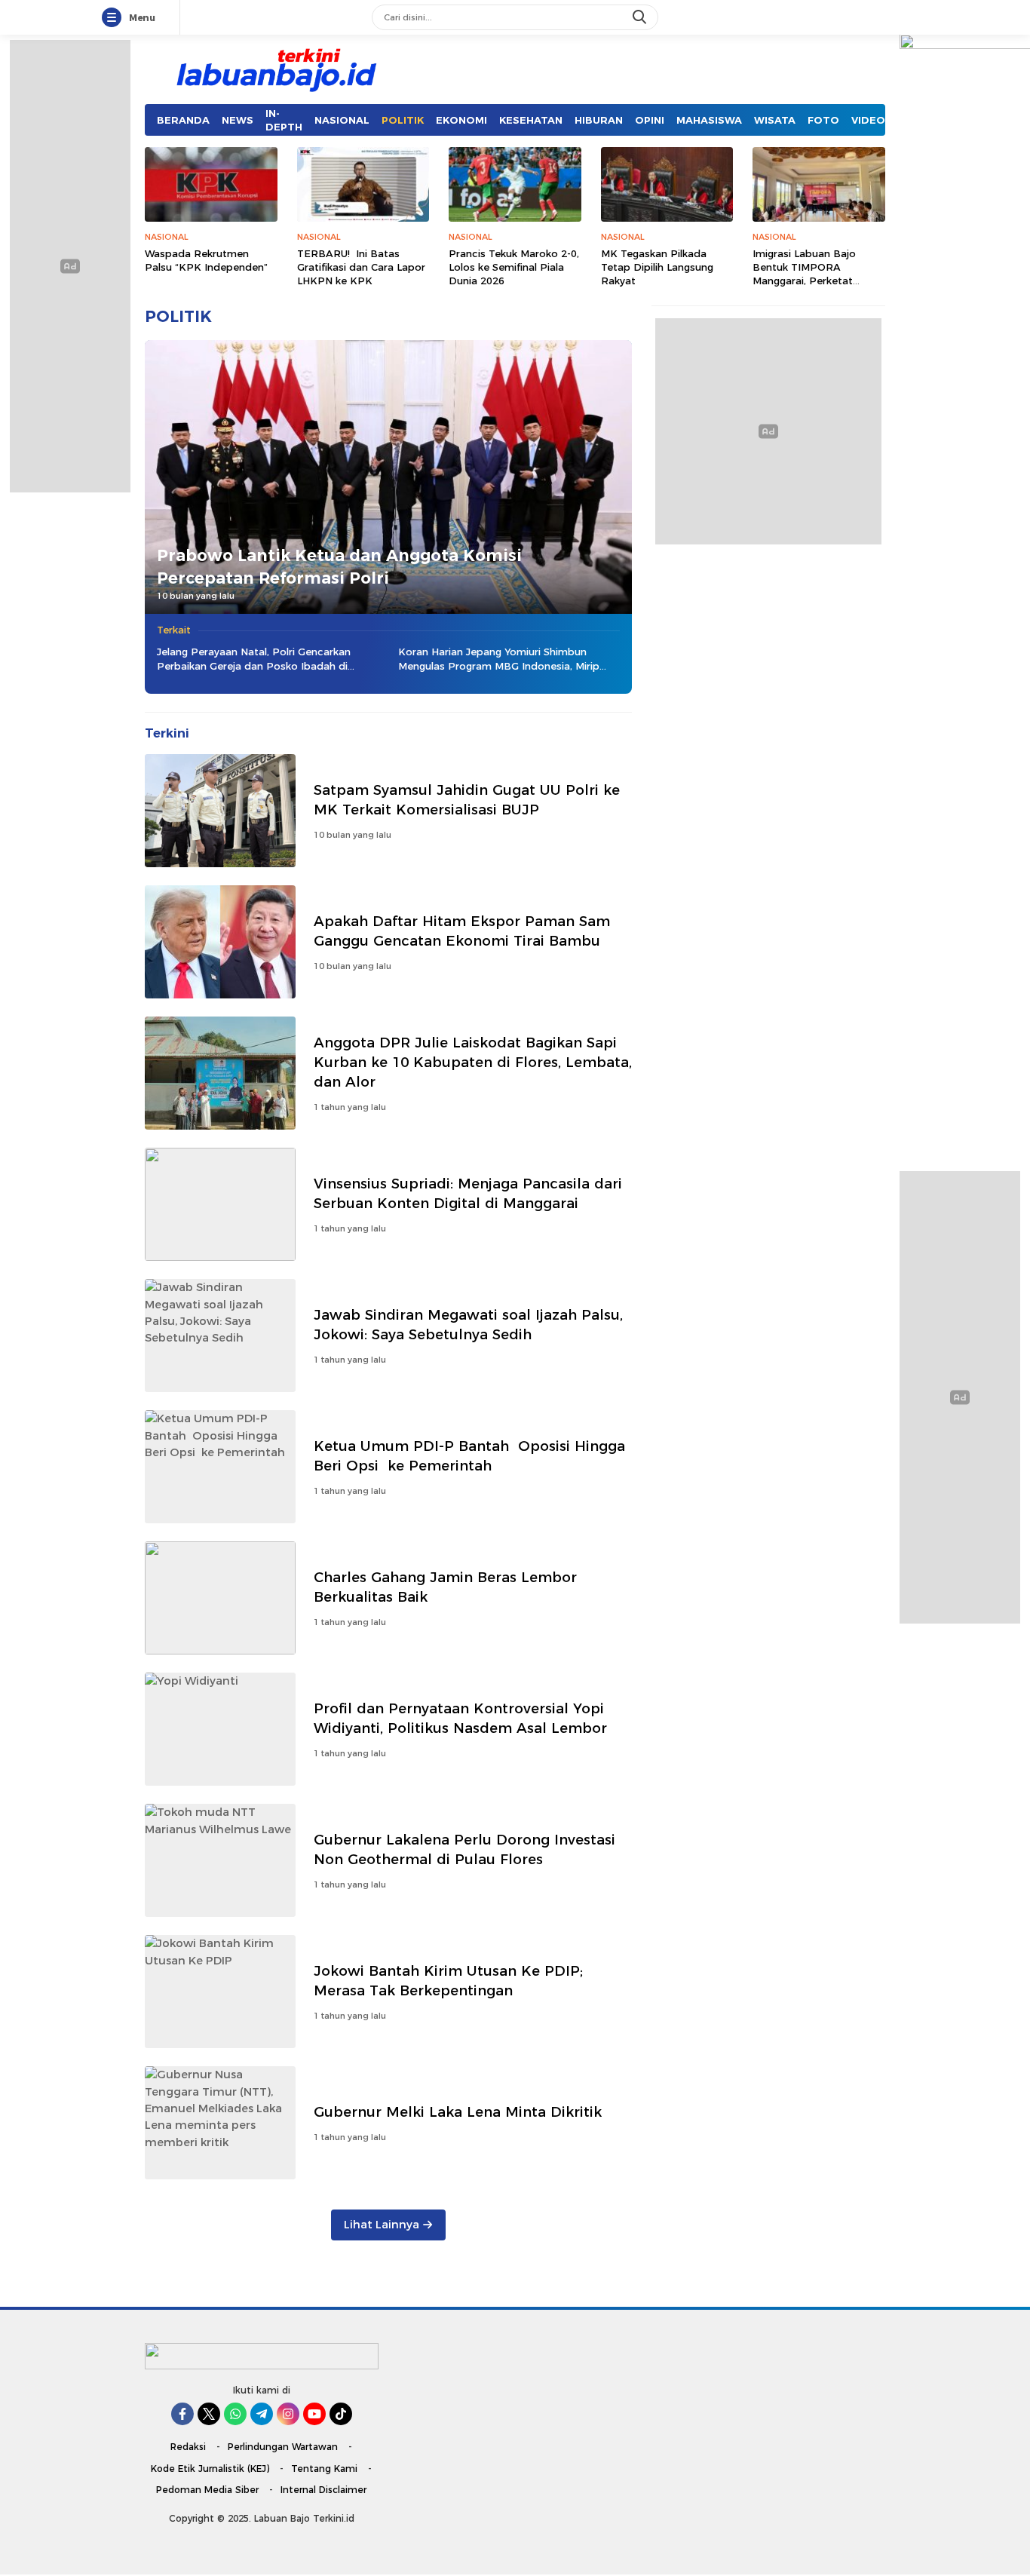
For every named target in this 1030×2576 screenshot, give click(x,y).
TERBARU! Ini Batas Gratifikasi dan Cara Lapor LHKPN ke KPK (361, 267)
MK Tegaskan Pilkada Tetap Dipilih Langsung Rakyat (657, 267)
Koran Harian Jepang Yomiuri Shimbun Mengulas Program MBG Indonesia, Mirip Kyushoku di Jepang (499, 659)
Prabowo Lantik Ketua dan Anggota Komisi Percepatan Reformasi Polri (339, 566)
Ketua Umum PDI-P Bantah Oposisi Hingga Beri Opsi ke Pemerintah (469, 1456)
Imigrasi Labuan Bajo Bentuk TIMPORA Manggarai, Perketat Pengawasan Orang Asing (816, 274)
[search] (641, 17)
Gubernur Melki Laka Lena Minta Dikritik (458, 2112)
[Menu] (115, 18)
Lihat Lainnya (382, 2225)
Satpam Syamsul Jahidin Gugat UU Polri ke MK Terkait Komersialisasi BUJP (467, 800)
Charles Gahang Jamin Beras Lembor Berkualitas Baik (445, 1587)
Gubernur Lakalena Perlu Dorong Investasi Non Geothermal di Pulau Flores (464, 1849)
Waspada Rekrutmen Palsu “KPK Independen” (206, 260)
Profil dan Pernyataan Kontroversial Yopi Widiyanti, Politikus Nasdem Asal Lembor (460, 1718)
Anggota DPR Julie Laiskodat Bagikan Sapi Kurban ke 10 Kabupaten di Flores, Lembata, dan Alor (473, 1062)
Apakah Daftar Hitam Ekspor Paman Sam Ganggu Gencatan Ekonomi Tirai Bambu (462, 931)
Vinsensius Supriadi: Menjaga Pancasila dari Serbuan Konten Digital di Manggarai (468, 1193)
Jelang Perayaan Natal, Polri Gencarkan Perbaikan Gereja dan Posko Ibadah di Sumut (254, 659)
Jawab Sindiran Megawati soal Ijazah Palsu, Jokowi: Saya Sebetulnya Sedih (468, 1325)
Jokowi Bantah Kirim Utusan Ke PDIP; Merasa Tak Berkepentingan (448, 1981)
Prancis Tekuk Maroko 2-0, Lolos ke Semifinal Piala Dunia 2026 (514, 267)
